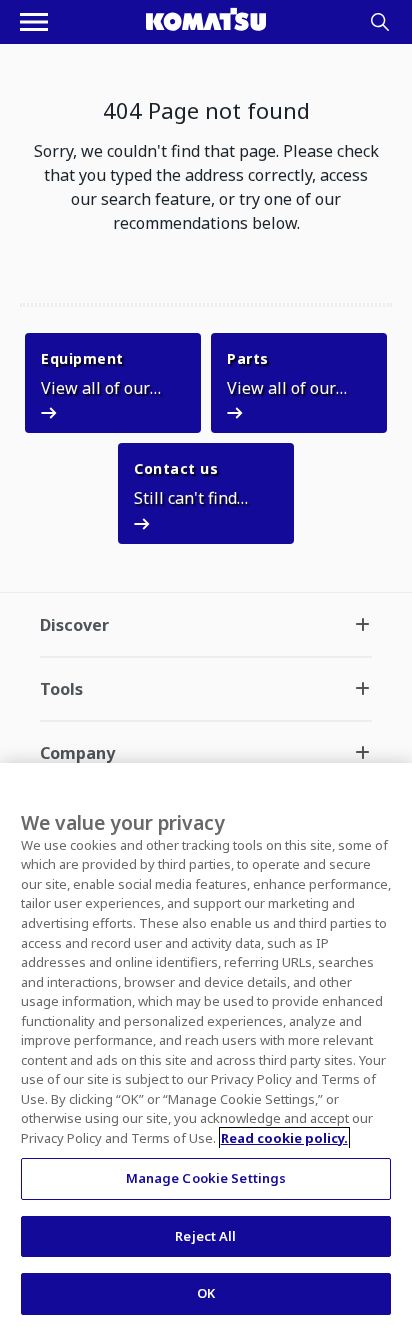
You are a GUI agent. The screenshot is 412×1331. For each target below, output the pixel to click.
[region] (206, 1047)
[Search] (380, 22)
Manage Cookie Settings (206, 1178)
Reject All (205, 1236)
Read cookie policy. (284, 1138)
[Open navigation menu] (34, 22)
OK (206, 1293)
